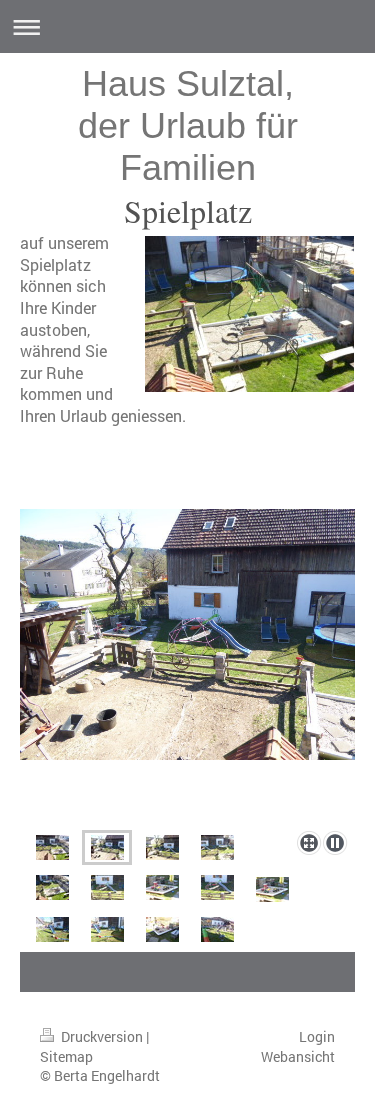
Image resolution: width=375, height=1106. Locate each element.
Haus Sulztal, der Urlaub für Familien (188, 125)
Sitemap (66, 1056)
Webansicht (298, 1056)
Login (317, 1036)
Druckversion (102, 1036)
